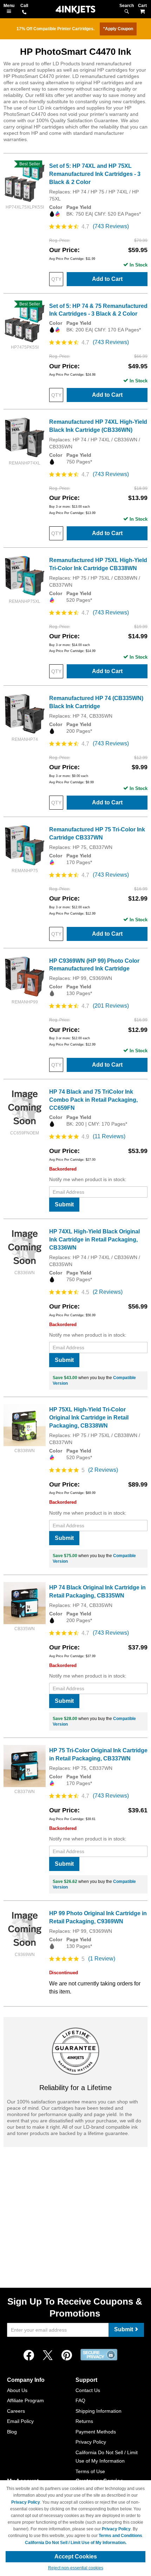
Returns (84, 2421)
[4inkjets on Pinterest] (67, 2356)
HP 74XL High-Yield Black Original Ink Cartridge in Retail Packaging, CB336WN (94, 1240)
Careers (16, 2411)
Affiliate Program (25, 2400)
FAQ (80, 2400)
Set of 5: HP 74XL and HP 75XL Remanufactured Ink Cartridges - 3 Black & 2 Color (95, 174)
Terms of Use (90, 2471)
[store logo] (75, 10)
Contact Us (88, 2390)
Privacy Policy (91, 2442)
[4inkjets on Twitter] (48, 2356)
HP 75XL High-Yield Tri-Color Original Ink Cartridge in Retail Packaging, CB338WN (89, 1418)
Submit (64, 1204)
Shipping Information (99, 2411)
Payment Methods (96, 2432)
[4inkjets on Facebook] (29, 2356)
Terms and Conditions (120, 2536)
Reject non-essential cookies (76, 2568)
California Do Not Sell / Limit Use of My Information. (76, 2543)
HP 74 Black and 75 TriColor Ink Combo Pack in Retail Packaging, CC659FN (93, 1100)
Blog (12, 2432)
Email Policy (20, 2421)
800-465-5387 (24, 13)
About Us (17, 2390)
